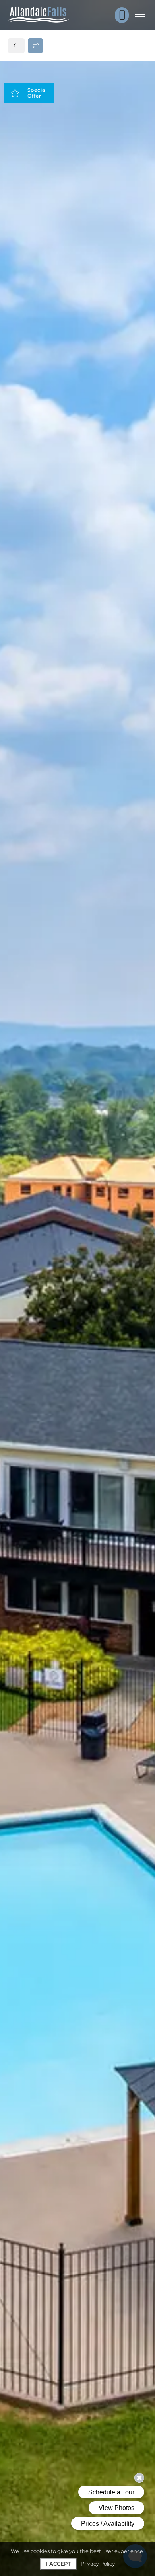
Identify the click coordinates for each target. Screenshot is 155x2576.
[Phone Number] (122, 15)
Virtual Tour (78, 351)
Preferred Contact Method (63, 780)
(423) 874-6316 (41, 612)
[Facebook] (18, 629)
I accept (58, 2564)
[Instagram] (31, 629)
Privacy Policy (98, 2564)
